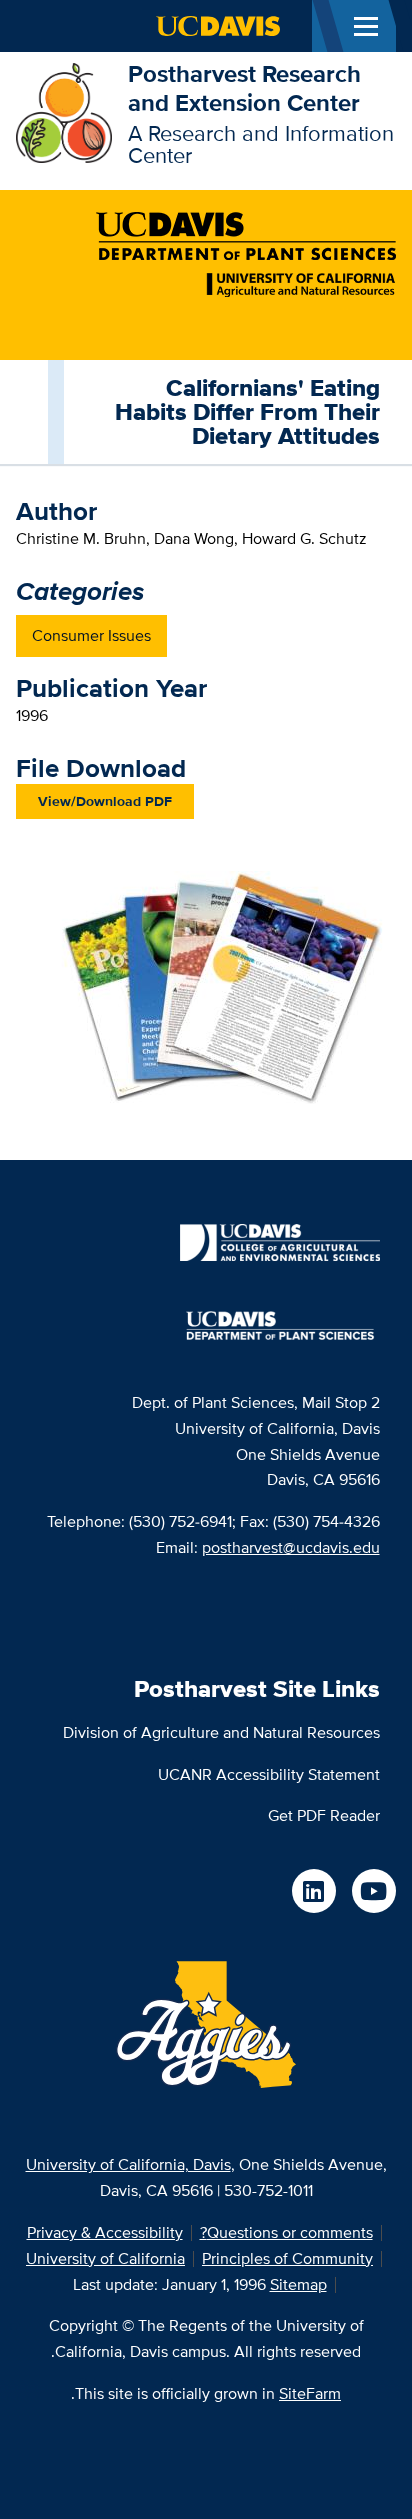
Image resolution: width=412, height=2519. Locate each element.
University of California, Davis (128, 2164)
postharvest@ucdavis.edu (291, 1547)
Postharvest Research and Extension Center (244, 88)
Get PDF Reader (323, 1815)
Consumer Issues (91, 635)
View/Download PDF (105, 801)
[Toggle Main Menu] (366, 26)
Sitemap (298, 2284)
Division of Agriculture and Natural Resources (221, 1732)
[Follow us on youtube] (374, 1891)
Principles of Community (287, 2258)
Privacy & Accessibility (105, 2232)
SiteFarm (310, 2393)
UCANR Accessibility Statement (268, 1774)
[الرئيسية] (64, 111)
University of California (105, 2258)
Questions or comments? (286, 2232)
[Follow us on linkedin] (314, 1891)
